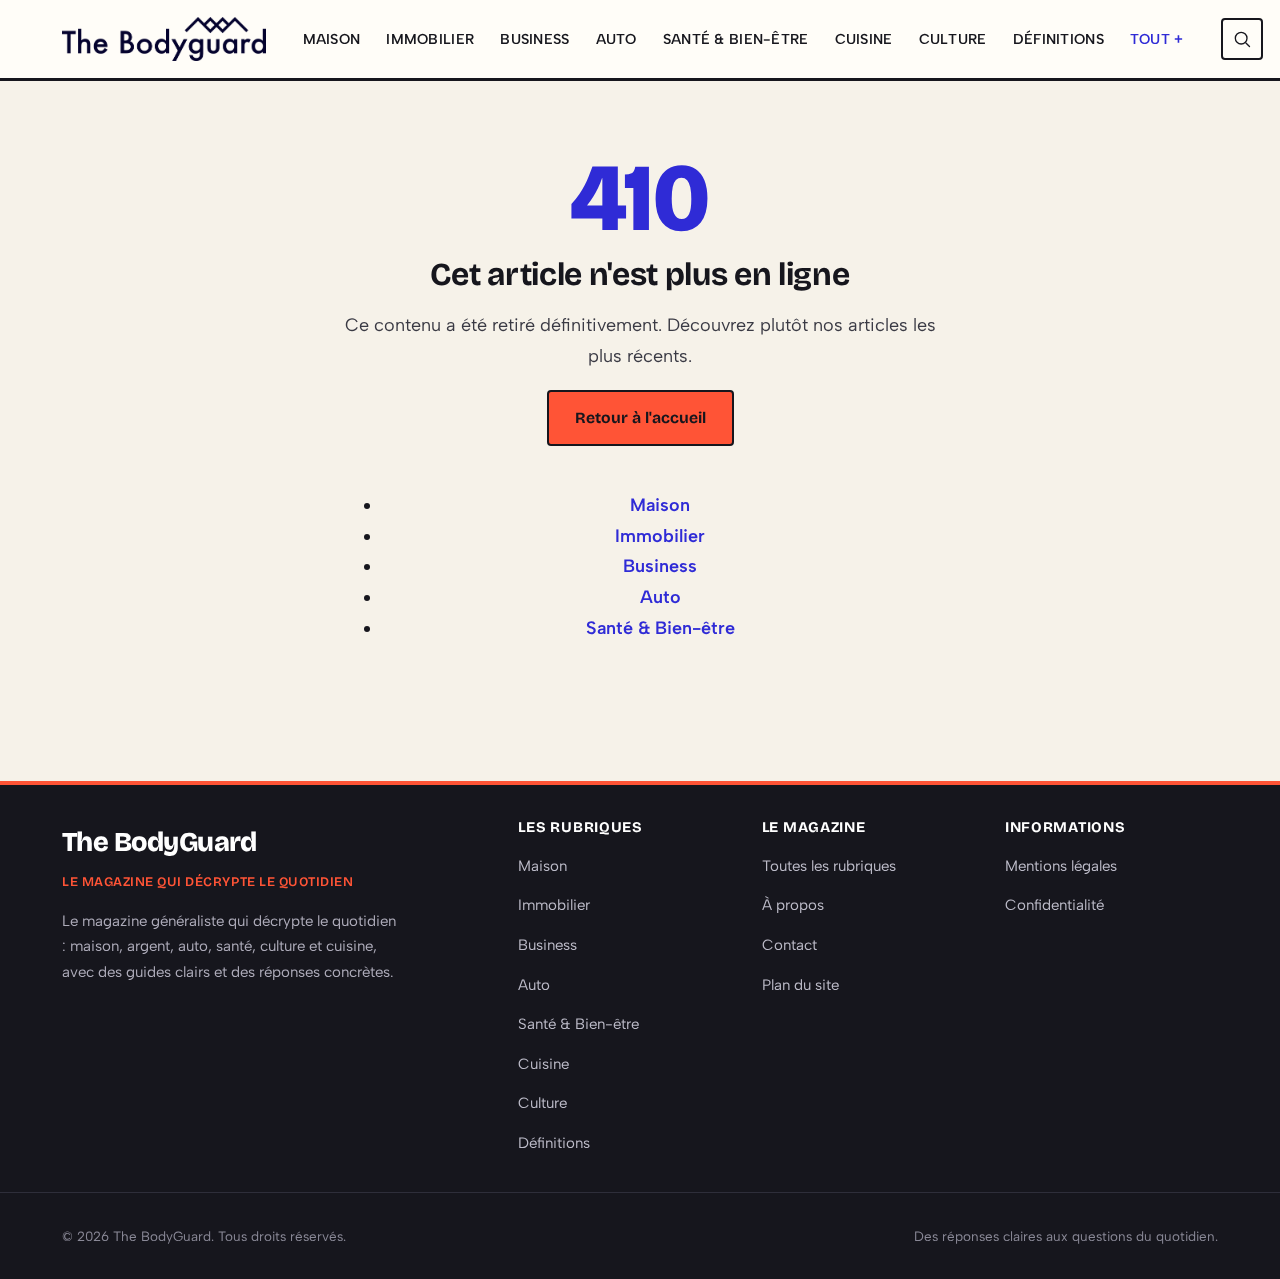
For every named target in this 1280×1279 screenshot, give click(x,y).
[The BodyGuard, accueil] (164, 39)
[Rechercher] (1242, 39)
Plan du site (800, 985)
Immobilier (430, 39)
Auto (616, 39)
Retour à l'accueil (640, 417)
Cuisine (864, 39)
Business (534, 39)
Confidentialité (1054, 905)
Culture (953, 39)
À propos (793, 905)
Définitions (1058, 39)
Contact (789, 945)
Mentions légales (1061, 866)
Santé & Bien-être (736, 39)
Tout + (1157, 39)
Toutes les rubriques (829, 866)
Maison (332, 39)
